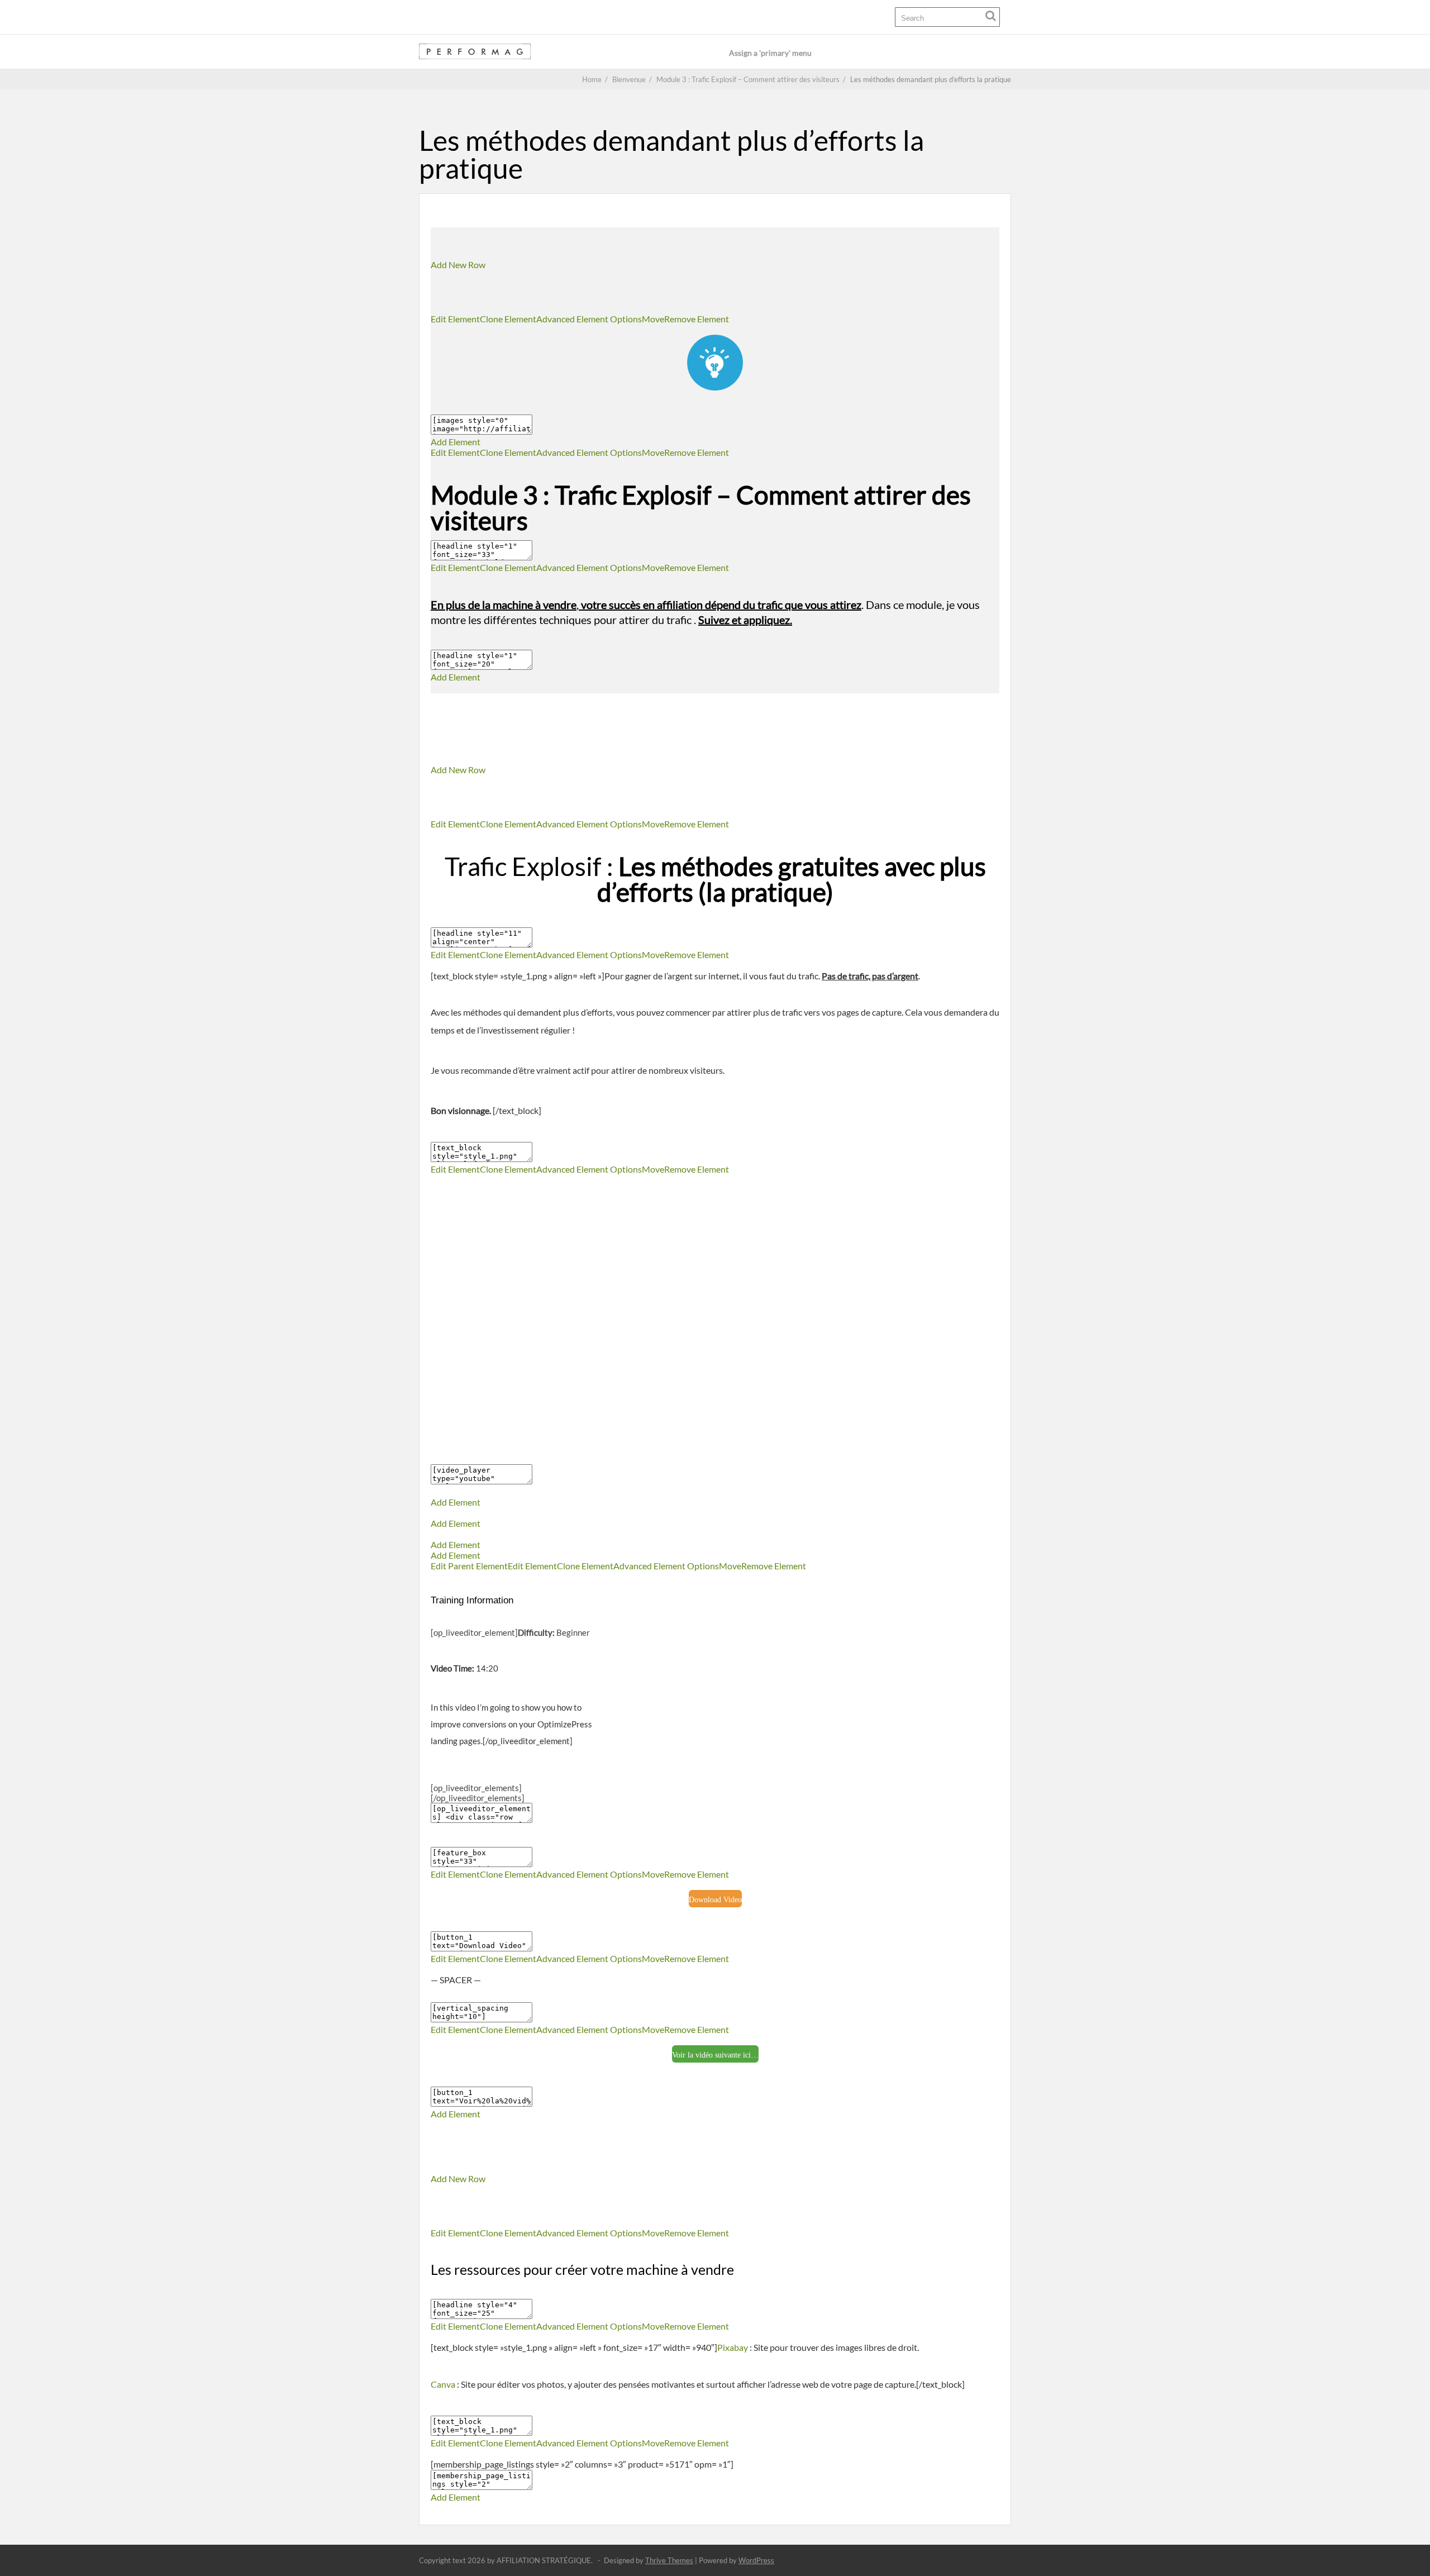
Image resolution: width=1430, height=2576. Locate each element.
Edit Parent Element (469, 1566)
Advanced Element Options (589, 319)
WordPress (756, 2560)
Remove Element (697, 319)
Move (653, 319)
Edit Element (455, 319)
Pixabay (733, 2347)
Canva (443, 2384)
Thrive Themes (669, 2560)
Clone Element (508, 319)
